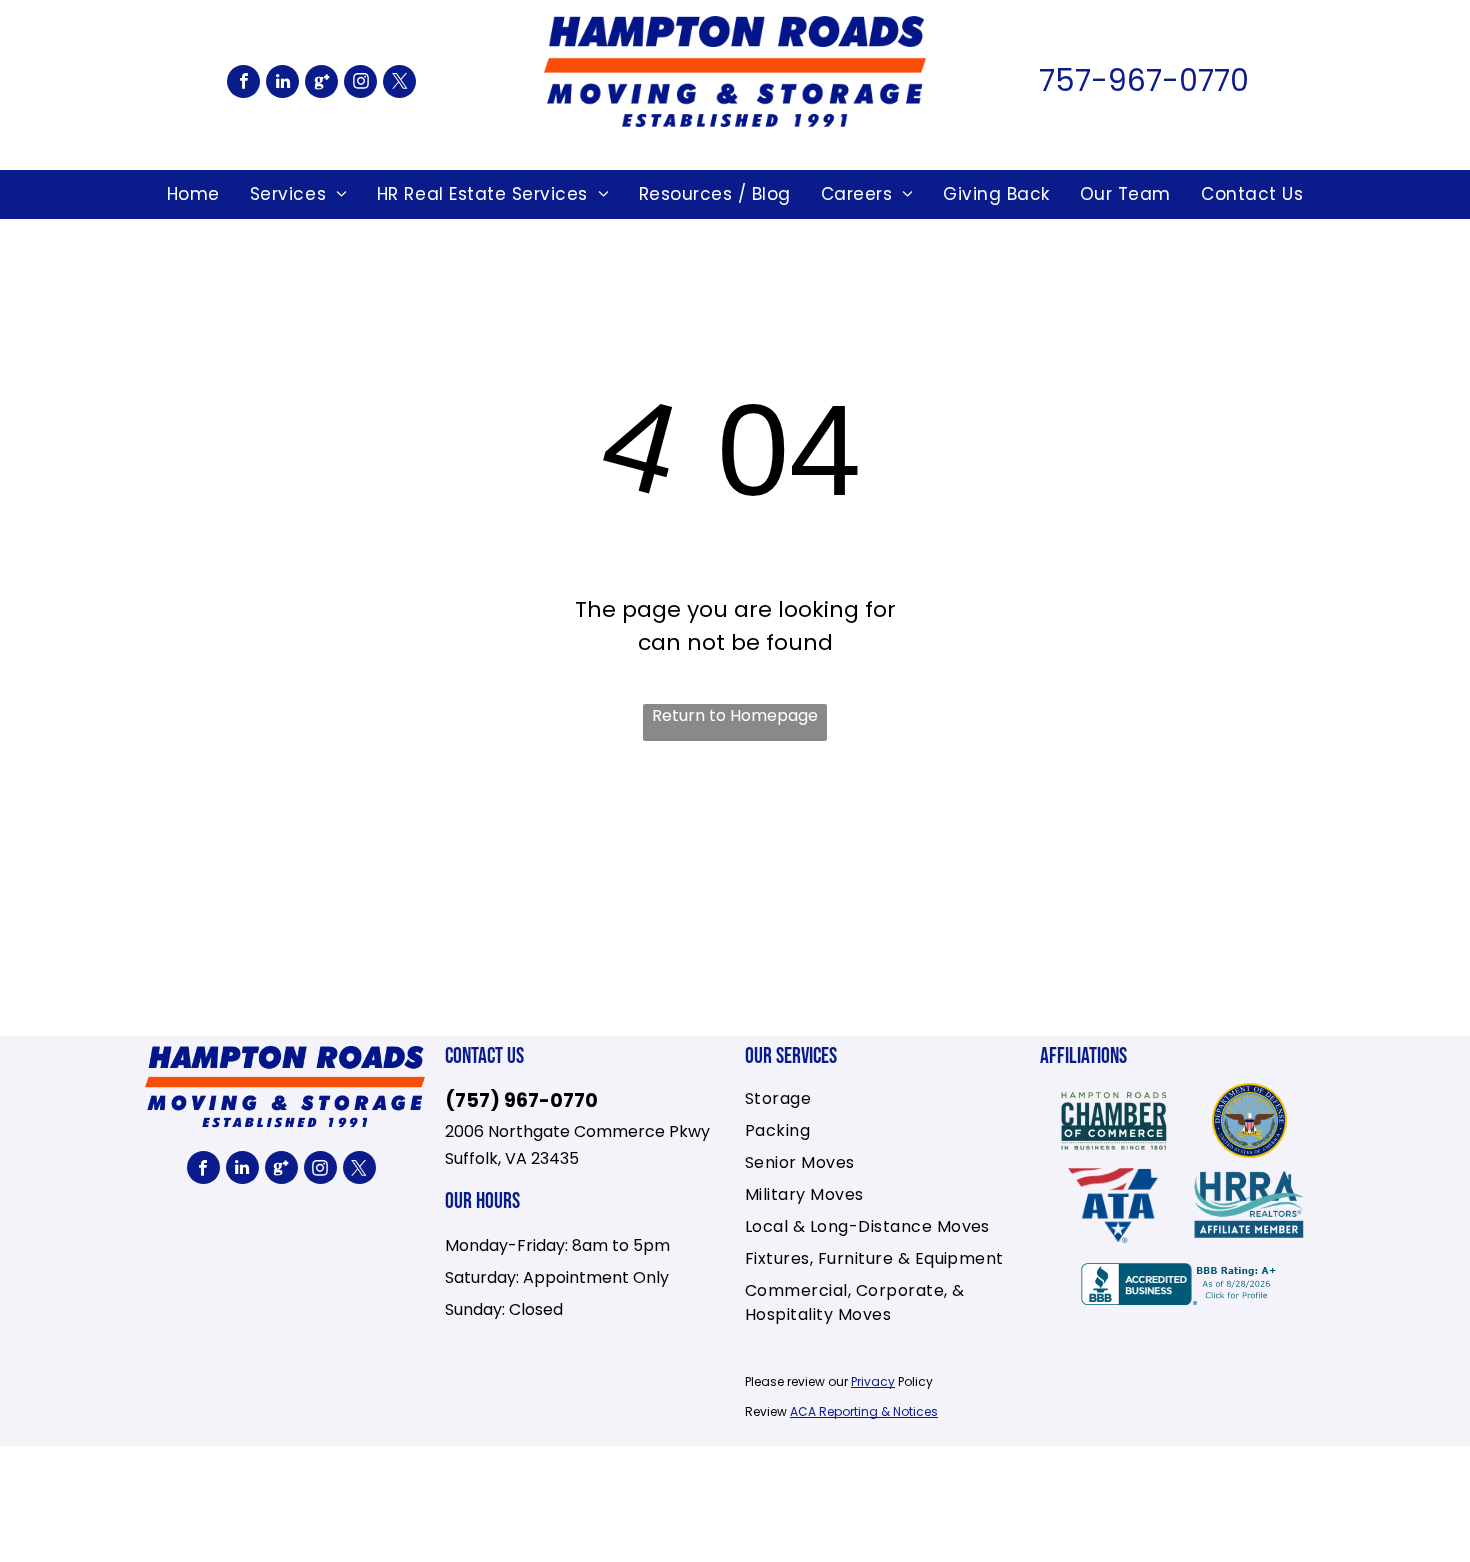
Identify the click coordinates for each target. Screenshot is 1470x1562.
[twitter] (399, 84)
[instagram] (360, 84)
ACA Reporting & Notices (864, 1411)
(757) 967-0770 (521, 1100)
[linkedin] (282, 84)
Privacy (873, 1381)
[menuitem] (193, 195)
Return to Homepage (735, 715)
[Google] (321, 84)
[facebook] (243, 84)
